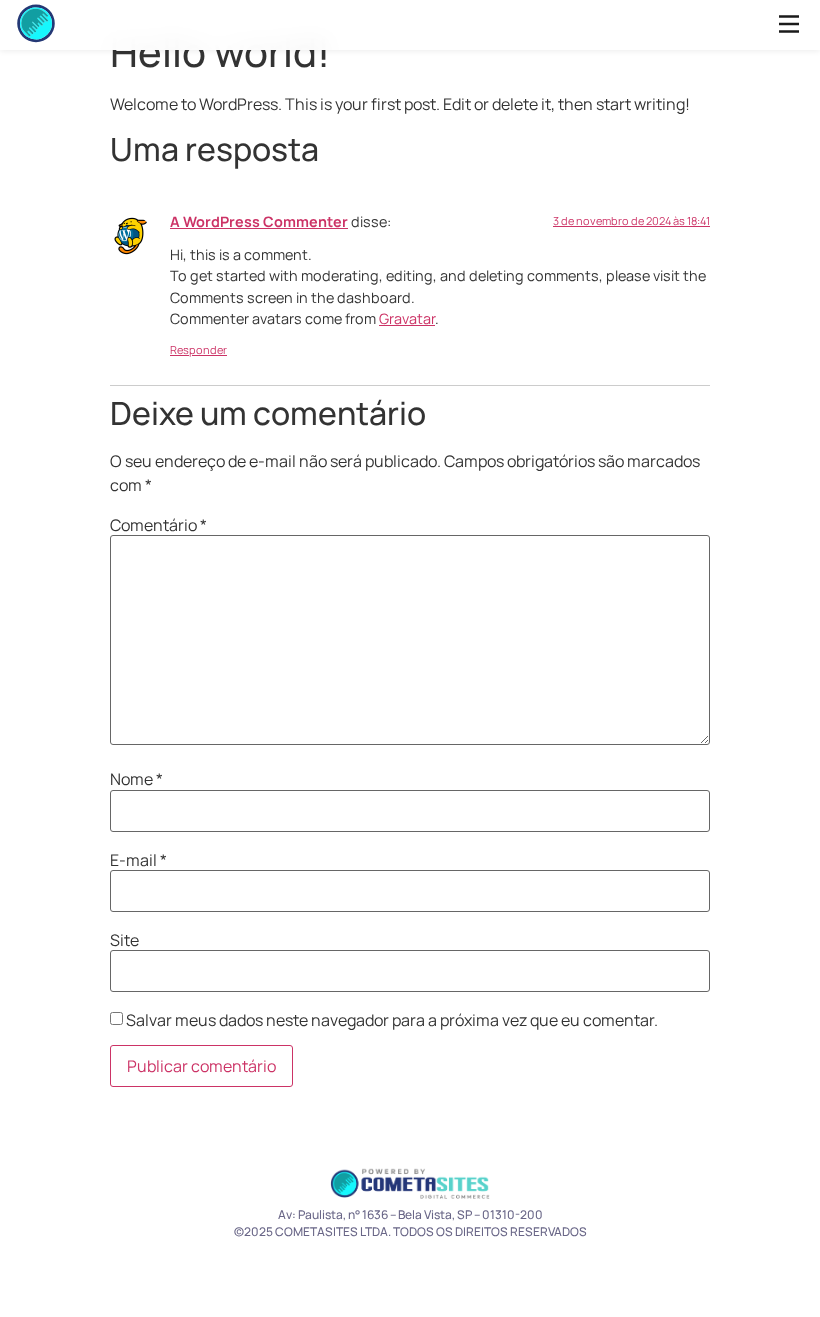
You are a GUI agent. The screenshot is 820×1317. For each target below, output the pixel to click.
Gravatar (407, 318)
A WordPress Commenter (259, 221)
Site (124, 940)
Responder (198, 349)
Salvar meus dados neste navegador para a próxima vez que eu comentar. (392, 1020)
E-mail (138, 860)
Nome (136, 779)
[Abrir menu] (789, 25)
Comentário (158, 525)
